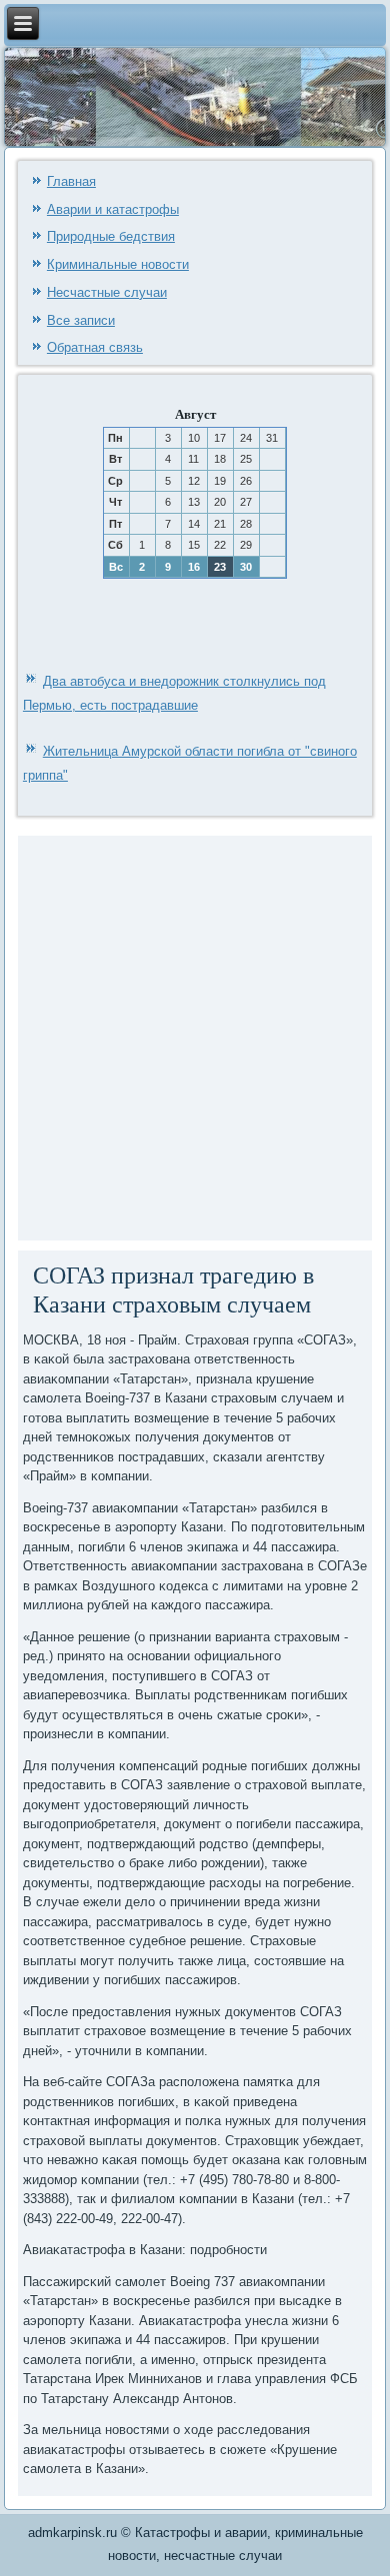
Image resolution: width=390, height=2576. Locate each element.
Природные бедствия (111, 236)
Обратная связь (95, 347)
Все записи (81, 320)
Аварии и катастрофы (113, 209)
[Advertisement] (195, 1036)
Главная (71, 181)
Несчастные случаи (107, 292)
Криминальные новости (118, 264)
